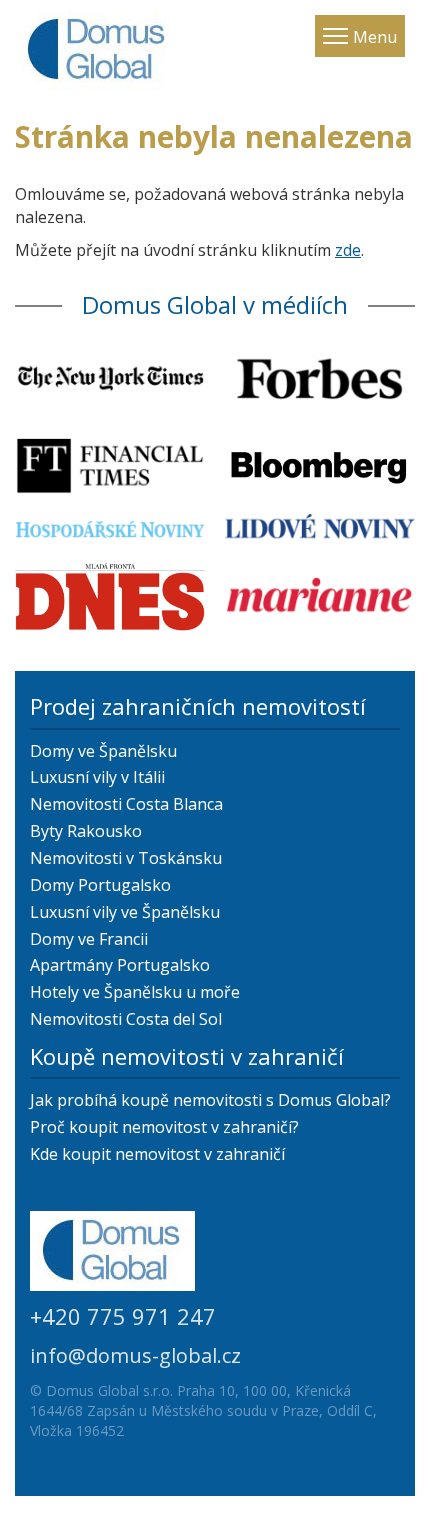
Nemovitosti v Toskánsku (126, 858)
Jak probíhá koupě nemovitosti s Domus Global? (210, 1100)
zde (348, 250)
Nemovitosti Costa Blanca (126, 804)
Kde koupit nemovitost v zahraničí (157, 1154)
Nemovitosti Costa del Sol (126, 1019)
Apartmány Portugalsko (120, 965)
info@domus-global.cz (135, 1355)
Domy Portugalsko (100, 885)
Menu (375, 37)
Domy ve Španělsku (103, 751)
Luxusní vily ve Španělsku (125, 912)
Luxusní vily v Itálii (97, 777)
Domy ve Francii (89, 939)
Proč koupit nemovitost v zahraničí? (164, 1127)
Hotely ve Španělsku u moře (135, 992)
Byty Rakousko (86, 831)
